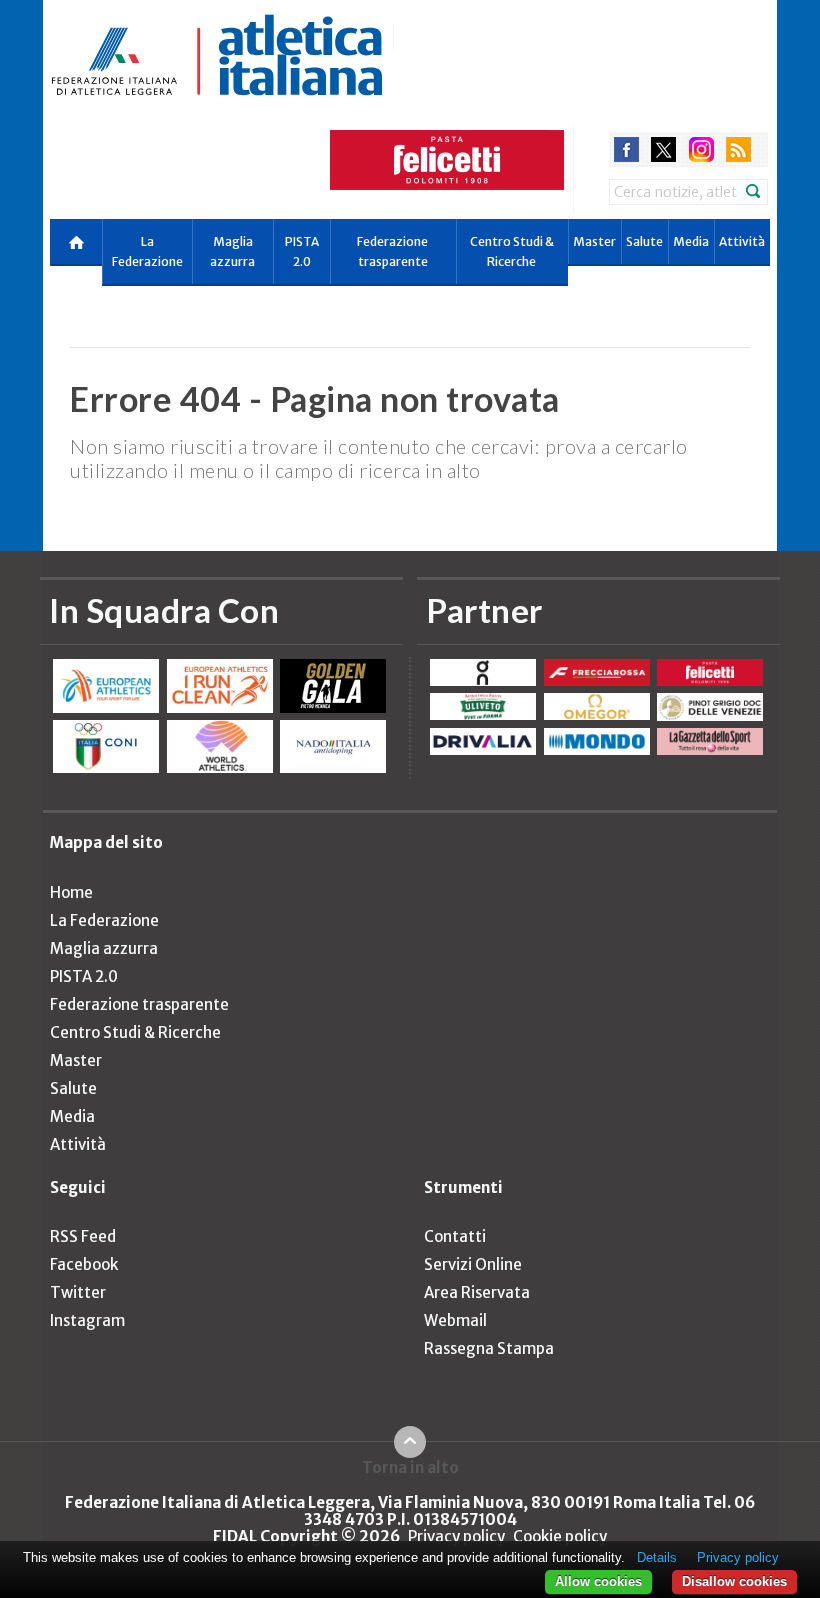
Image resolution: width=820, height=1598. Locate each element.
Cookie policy (560, 1536)
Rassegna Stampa (489, 1348)
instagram (701, 149)
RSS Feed (83, 1236)
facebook (626, 149)
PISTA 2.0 (302, 251)
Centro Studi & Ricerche (512, 251)
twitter (663, 149)
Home (71, 892)
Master (594, 241)
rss (738, 149)
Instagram (87, 1320)
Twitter (78, 1292)
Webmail (455, 1320)
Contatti (455, 1236)
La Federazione (147, 251)
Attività (742, 241)
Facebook (84, 1264)
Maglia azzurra (232, 251)
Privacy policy (456, 1536)
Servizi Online (473, 1264)
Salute (644, 241)
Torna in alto (410, 1467)
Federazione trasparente (392, 251)
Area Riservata (477, 1292)
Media (691, 241)
